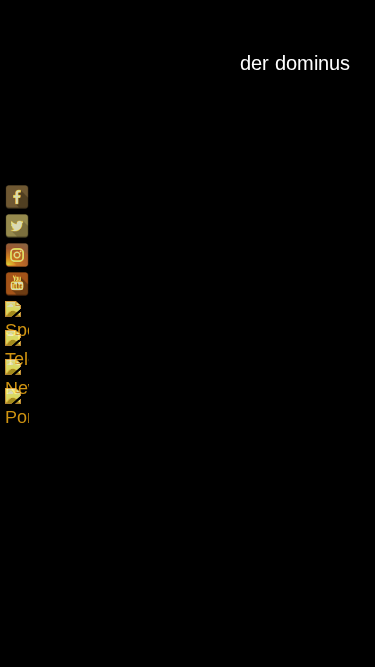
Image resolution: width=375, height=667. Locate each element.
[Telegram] (17, 342)
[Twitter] (17, 226)
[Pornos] (17, 400)
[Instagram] (17, 255)
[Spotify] (17, 313)
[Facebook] (17, 197)
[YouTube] (17, 284)
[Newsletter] (17, 371)
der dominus (295, 63)
